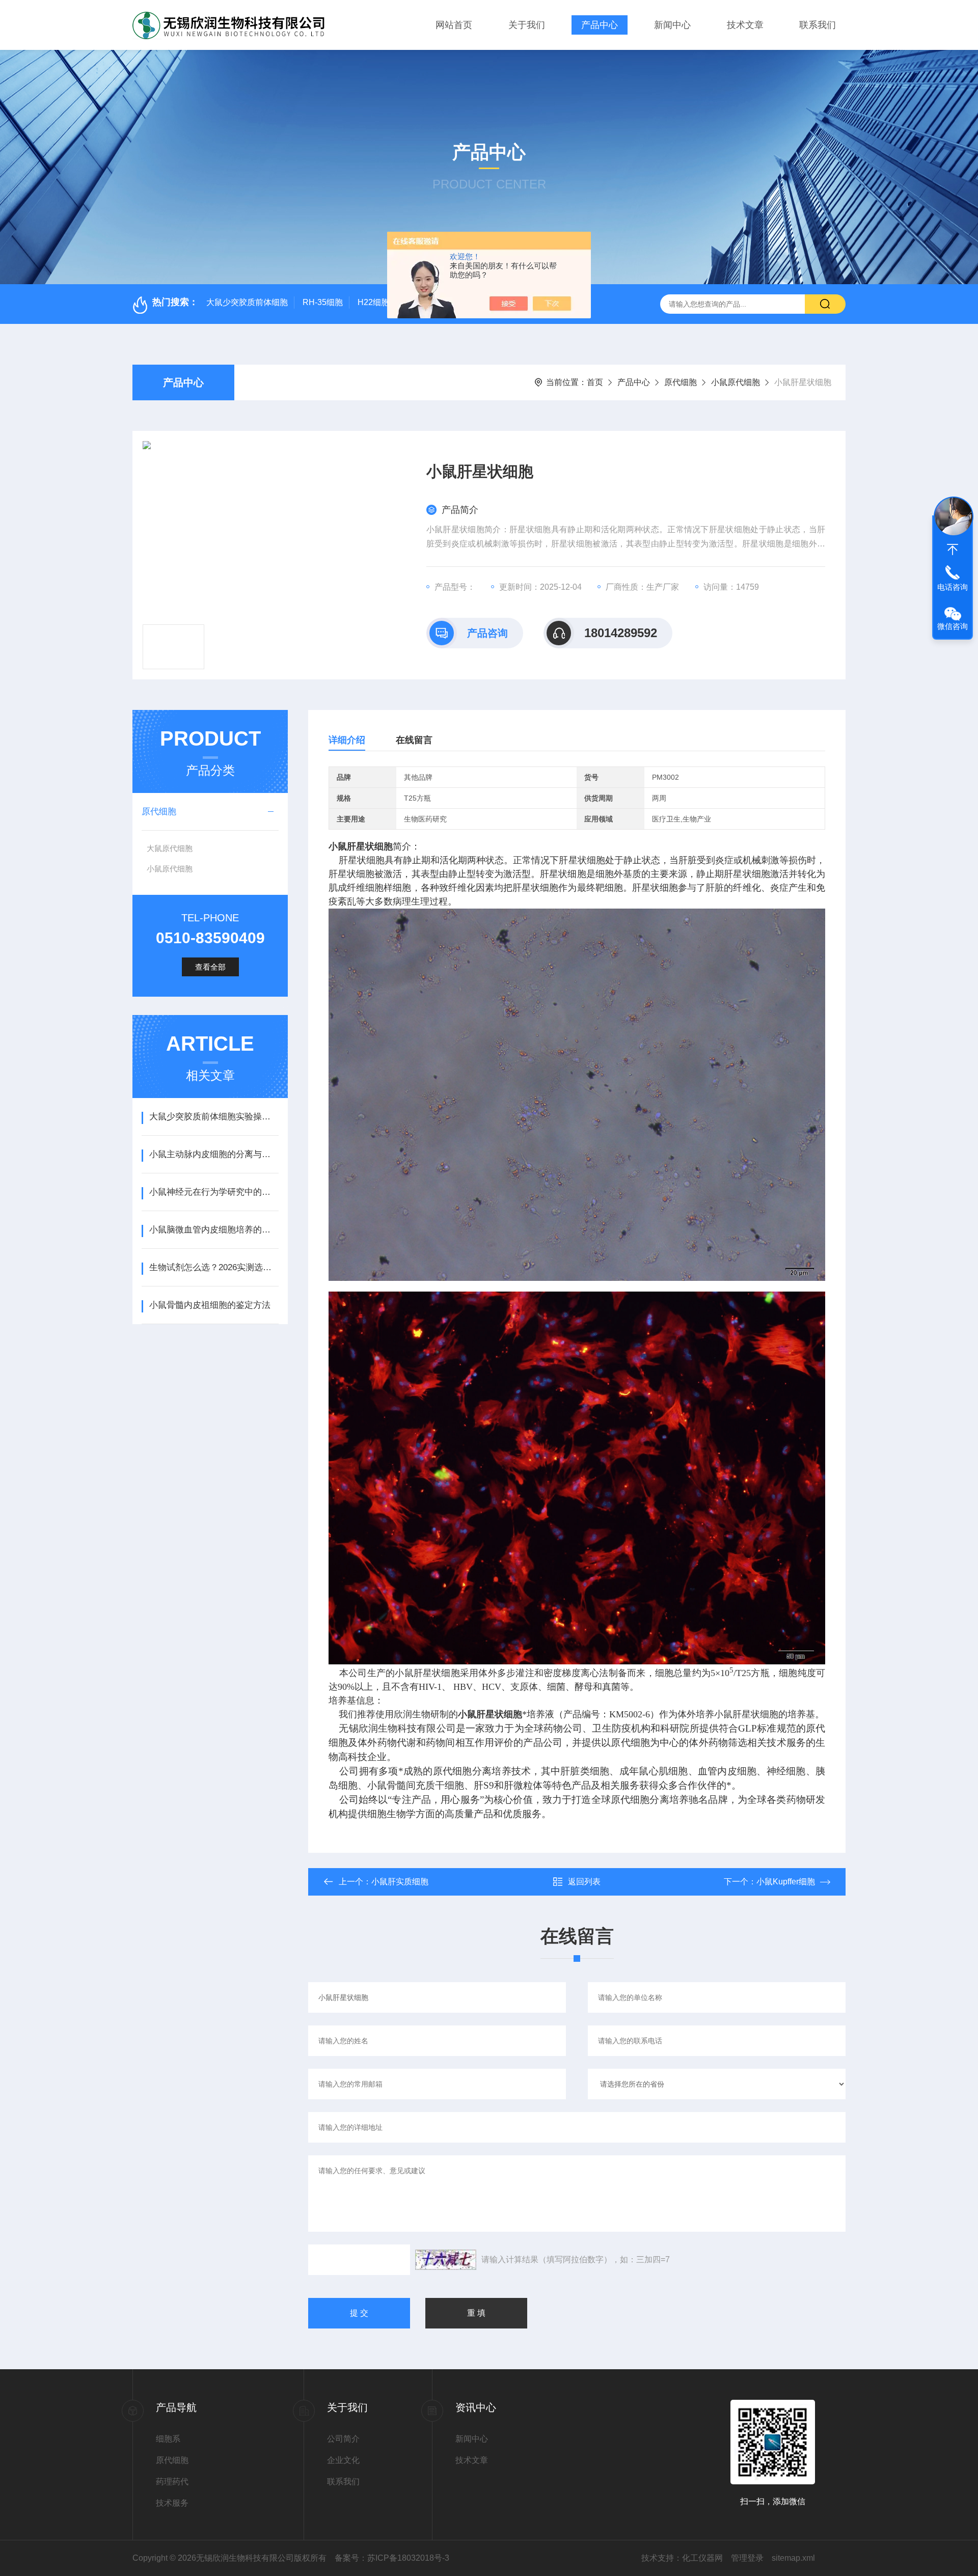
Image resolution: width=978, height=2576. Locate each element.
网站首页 (454, 25)
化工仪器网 (702, 2558)
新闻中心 (672, 25)
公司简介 (343, 2439)
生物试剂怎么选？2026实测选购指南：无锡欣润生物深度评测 (214, 1267)
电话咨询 (953, 587)
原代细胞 (681, 382)
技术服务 (172, 2503)
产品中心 (600, 25)
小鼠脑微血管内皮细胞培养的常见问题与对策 (214, 1230)
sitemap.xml (793, 2558)
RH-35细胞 (323, 302)
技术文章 (745, 25)
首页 (595, 382)
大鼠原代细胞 (170, 848)
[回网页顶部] (953, 550)
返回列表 (584, 1882)
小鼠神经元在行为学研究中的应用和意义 (214, 1192)
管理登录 (747, 2558)
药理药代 (172, 2482)
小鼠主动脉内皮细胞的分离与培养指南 (214, 1154)
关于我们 (527, 25)
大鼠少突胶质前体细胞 (247, 302)
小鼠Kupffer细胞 (786, 1882)
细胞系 (168, 2439)
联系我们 (818, 25)
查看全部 (210, 967)
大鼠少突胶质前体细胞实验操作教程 (214, 1117)
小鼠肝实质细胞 (400, 1882)
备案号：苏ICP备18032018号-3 (392, 2558)
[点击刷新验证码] (446, 2260)
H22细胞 (373, 302)
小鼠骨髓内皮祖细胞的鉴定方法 (210, 1305)
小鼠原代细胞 (736, 382)
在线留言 (414, 740)
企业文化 (343, 2460)
